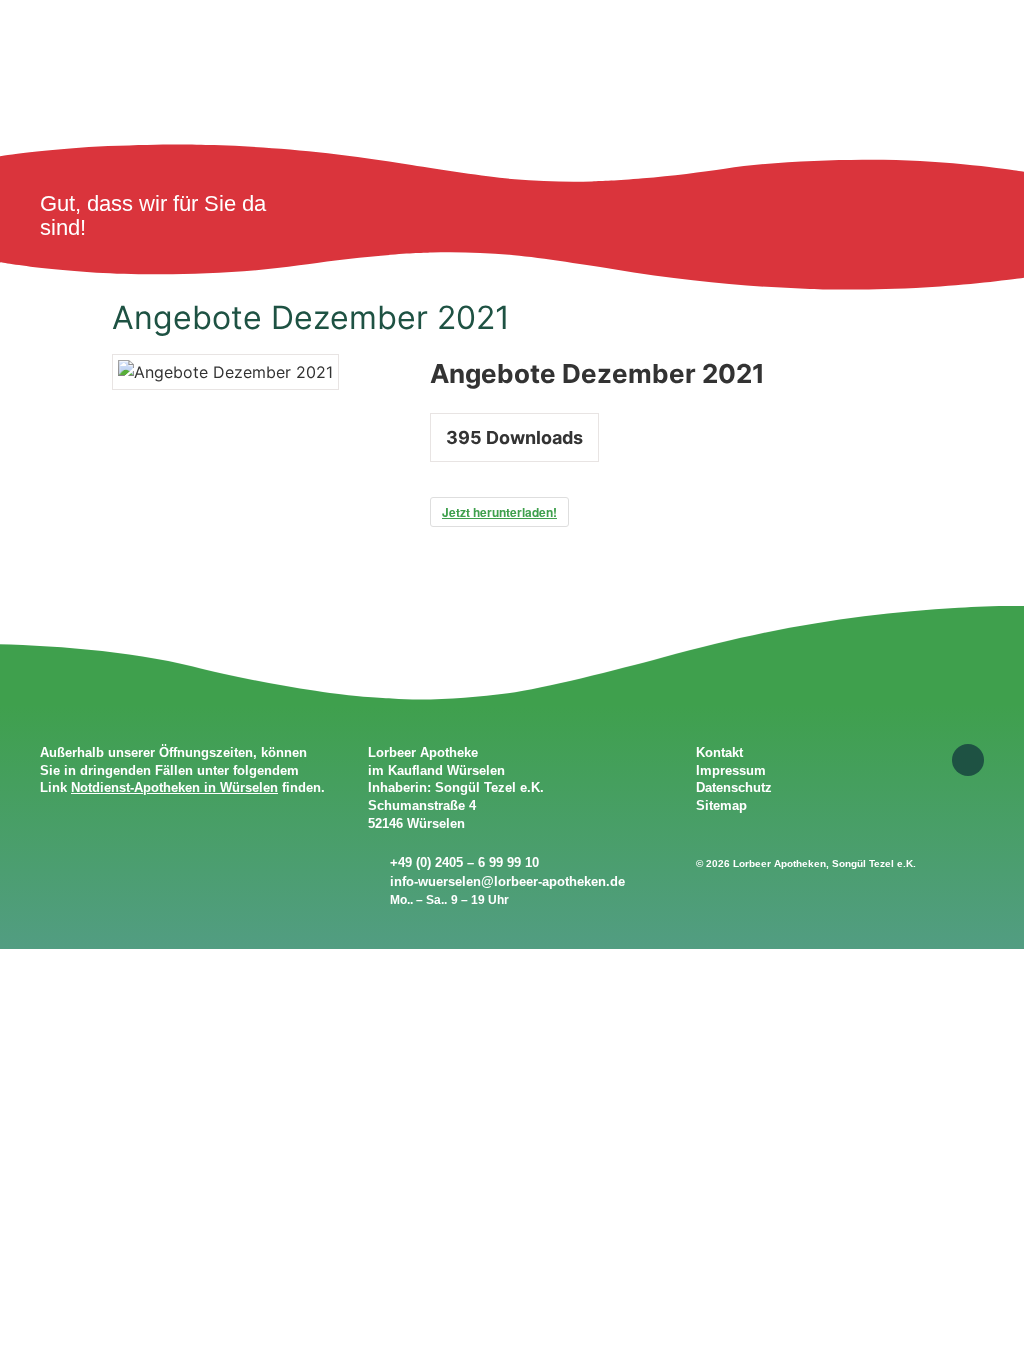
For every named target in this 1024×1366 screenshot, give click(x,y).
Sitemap (721, 805)
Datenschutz (734, 787)
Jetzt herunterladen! (499, 512)
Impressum (731, 770)
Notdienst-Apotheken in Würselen (174, 787)
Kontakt (719, 752)
